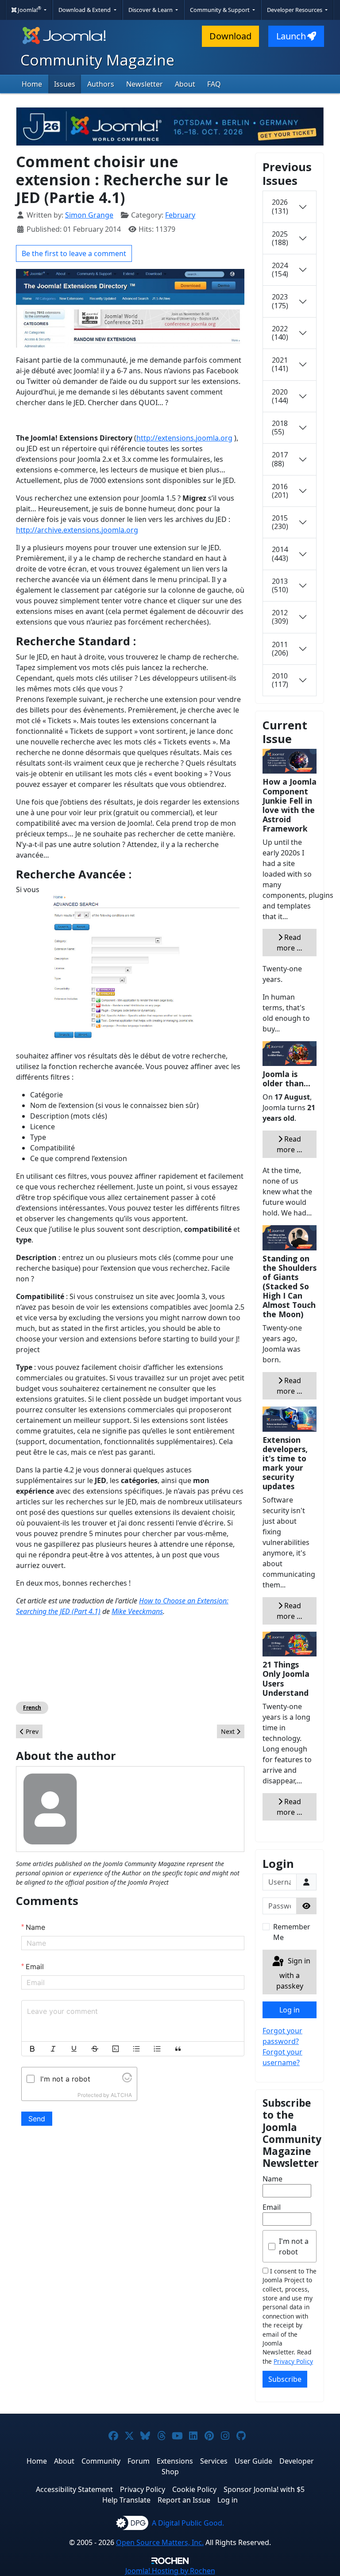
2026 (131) (280, 206)
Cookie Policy (194, 2489)
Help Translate (126, 2500)
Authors (101, 84)
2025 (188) (280, 238)
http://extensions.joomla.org (184, 438)
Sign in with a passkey (293, 1973)
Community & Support (220, 10)
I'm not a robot (294, 2246)
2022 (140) (280, 333)
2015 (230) (280, 522)
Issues (65, 84)
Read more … (290, 943)
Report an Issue (184, 2500)
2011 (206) (280, 649)
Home (32, 84)
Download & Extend (85, 10)
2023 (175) (280, 301)
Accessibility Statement (74, 2489)
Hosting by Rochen (170, 2571)
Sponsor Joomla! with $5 (264, 2489)
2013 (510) (280, 585)
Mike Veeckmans (137, 1611)
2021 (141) (280, 364)
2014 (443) (280, 554)
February (180, 215)
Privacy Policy (293, 2361)
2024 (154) (280, 270)
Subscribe (285, 2379)
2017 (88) (280, 459)
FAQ (214, 84)
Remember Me (292, 1932)
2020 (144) (280, 396)
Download (230, 36)
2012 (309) (280, 617)
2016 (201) (280, 491)
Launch (291, 36)
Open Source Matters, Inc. (160, 2542)
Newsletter (145, 84)
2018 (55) (280, 427)
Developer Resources (295, 10)
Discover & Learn (151, 10)
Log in (290, 2010)
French (32, 1708)
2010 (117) (280, 680)
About (185, 84)
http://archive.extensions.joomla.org (77, 530)
